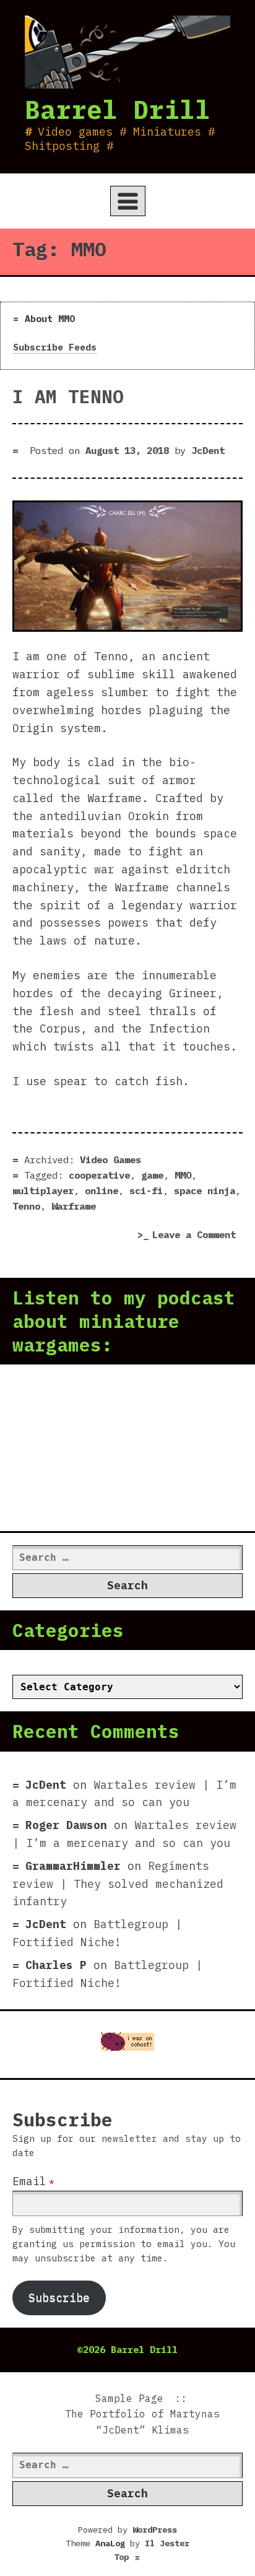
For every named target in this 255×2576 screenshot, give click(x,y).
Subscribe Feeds (55, 347)
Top (127, 2557)
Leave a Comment (197, 1236)
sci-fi (146, 1190)
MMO (183, 1175)
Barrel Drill (118, 109)
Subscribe (59, 2298)
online (102, 1190)
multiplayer (43, 1190)
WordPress (155, 2530)
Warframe (74, 1206)
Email (29, 2181)
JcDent (208, 450)
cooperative (99, 1175)
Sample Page (129, 2398)
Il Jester (167, 2543)
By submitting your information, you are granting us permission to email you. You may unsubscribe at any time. (124, 2244)
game (152, 1175)
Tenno (26, 1206)
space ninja (205, 1190)
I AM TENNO (68, 396)
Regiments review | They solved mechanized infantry (118, 1884)
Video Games (110, 1159)
